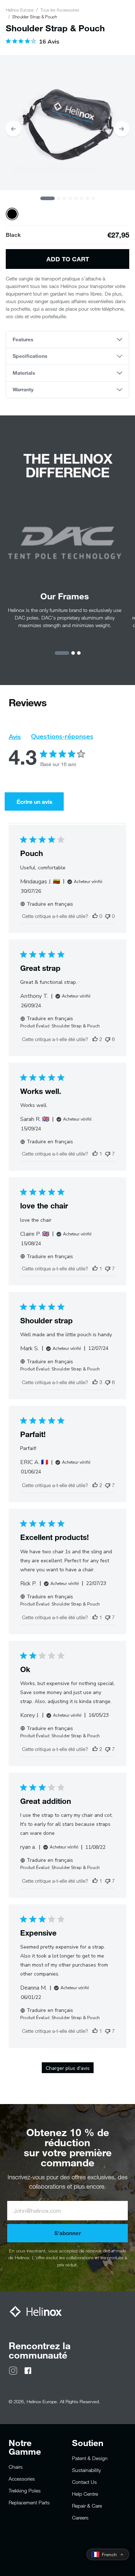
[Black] (12, 214)
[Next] (122, 129)
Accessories (22, 2479)
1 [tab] (48, 198)
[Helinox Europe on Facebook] (28, 2370)
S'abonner (68, 2233)
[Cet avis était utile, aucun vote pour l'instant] (95, 916)
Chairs (16, 2467)
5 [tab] (76, 198)
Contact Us (84, 2482)
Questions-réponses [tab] (62, 737)
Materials (24, 373)
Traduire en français (50, 904)
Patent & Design (90, 2458)
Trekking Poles (25, 2491)
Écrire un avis (35, 801)
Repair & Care (87, 2506)
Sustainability (86, 2470)
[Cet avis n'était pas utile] (108, 1039)
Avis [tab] (15, 737)
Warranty (23, 389)
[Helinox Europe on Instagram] (13, 2370)
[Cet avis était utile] (95, 1039)
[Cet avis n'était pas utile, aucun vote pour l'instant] (108, 916)
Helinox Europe (20, 10)
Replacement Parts (29, 2502)
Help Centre (85, 2494)
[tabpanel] (67, 123)
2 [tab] (59, 198)
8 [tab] (93, 198)
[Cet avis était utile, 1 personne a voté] (95, 1154)
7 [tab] (87, 198)
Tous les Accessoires (60, 10)
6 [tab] (82, 198)
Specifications (30, 356)
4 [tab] (70, 198)
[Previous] (13, 129)
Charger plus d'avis (68, 2068)
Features (23, 339)
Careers (80, 2518)
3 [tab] (64, 198)
